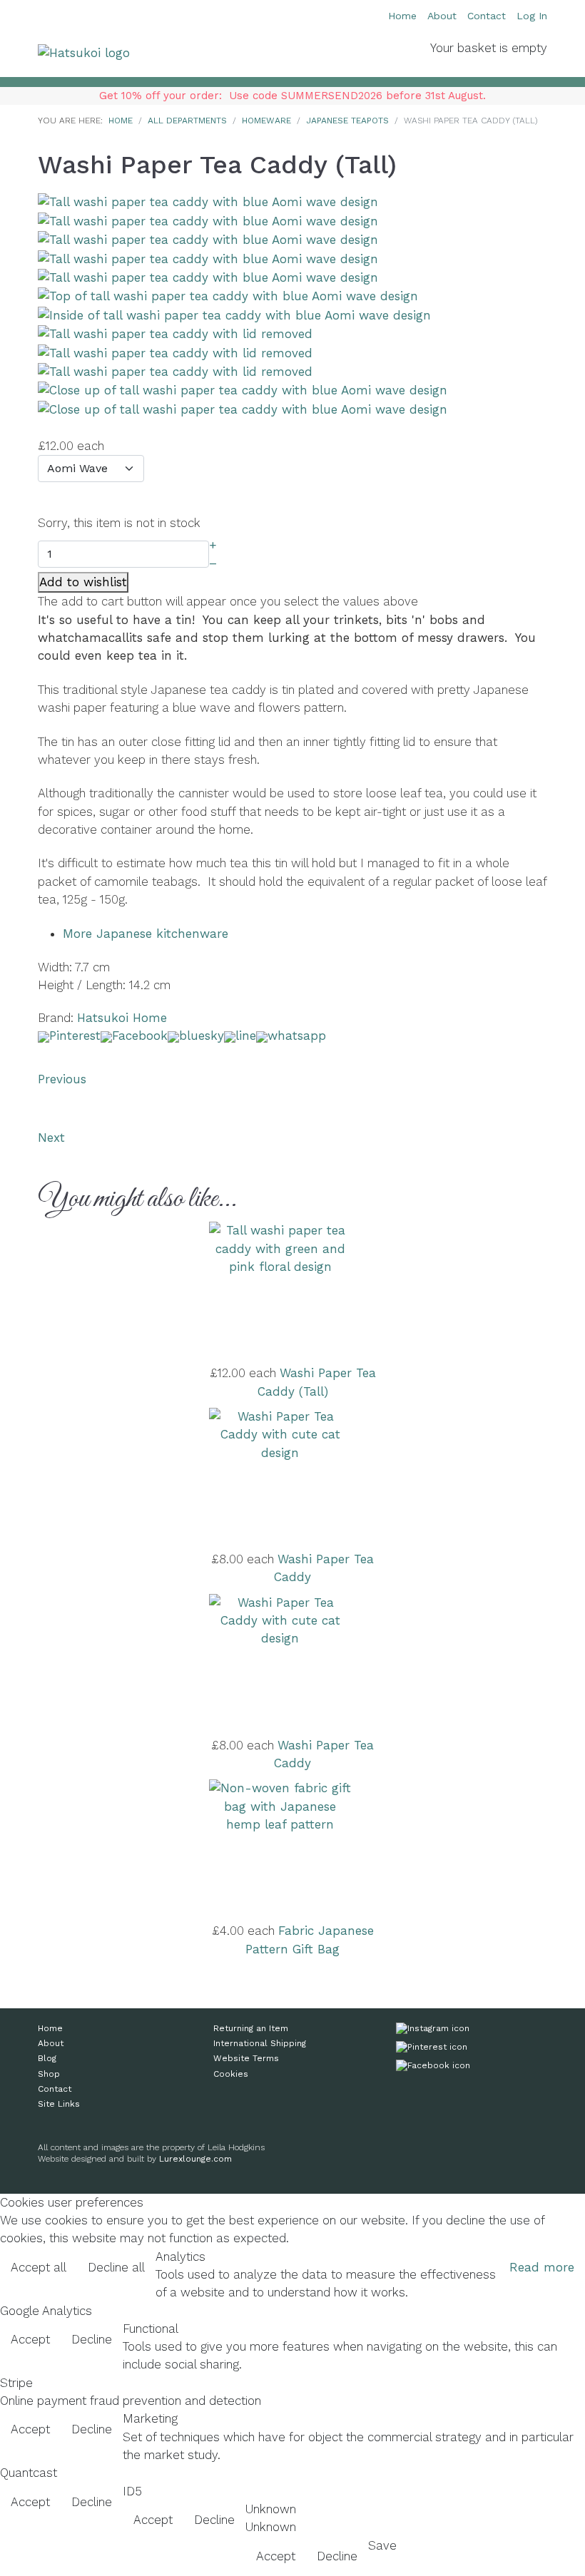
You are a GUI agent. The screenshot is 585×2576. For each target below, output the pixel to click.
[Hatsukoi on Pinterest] (432, 2050)
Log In (532, 16)
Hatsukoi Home (122, 1018)
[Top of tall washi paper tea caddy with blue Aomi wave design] (228, 295)
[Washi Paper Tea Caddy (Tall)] (208, 201)
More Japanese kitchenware (146, 934)
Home (402, 16)
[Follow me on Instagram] (433, 2031)
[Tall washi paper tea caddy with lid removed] (175, 333)
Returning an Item (251, 2028)
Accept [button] (30, 2339)
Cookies (231, 2074)
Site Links (59, 2104)
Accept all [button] (39, 2267)
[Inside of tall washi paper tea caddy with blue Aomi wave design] (234, 315)
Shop (49, 2074)
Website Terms (246, 2058)
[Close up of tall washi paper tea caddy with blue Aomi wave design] (243, 389)
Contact (487, 16)
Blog (47, 2058)
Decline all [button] (116, 2267)
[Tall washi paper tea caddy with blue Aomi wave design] (208, 220)
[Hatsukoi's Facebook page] (433, 2068)
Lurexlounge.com (195, 2159)
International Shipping (260, 2043)
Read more (542, 2267)
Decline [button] (92, 2339)
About (442, 16)
